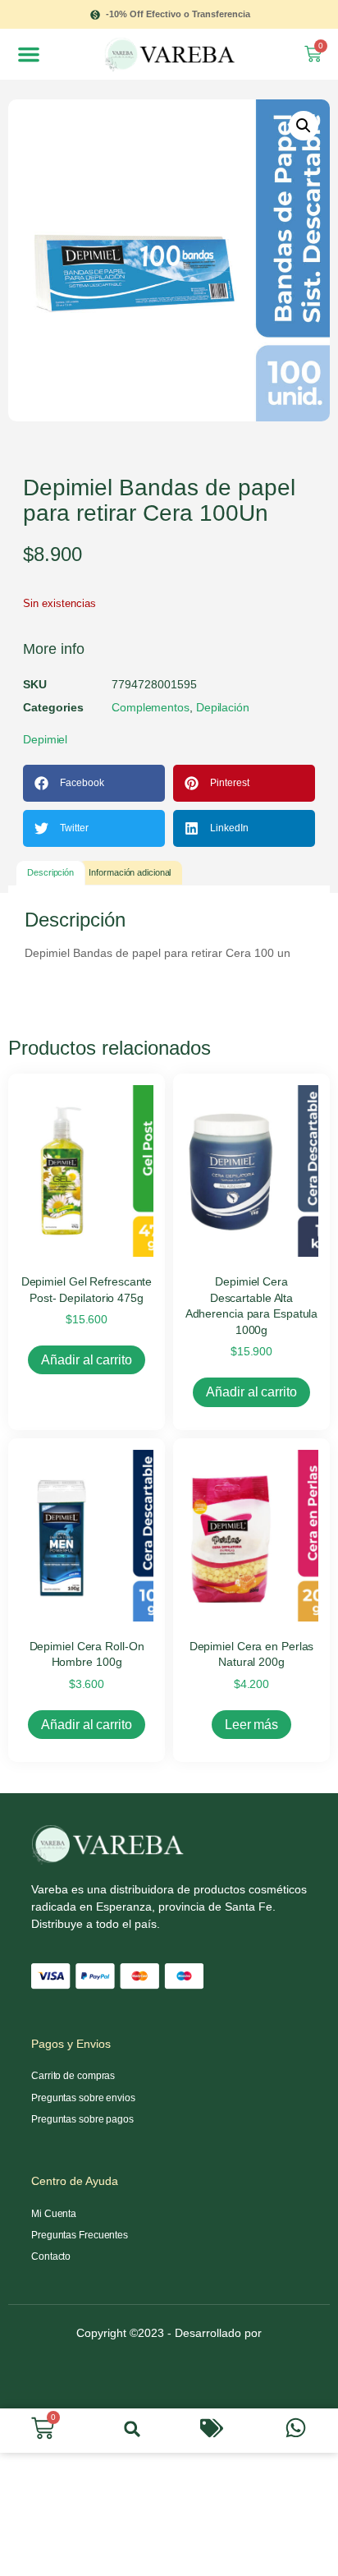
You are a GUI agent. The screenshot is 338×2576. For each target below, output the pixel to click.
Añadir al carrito (86, 1360)
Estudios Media (169, 2355)
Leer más (251, 1725)
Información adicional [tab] (130, 872)
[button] (29, 54)
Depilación (223, 707)
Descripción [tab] (50, 872)
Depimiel (45, 739)
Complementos (151, 707)
